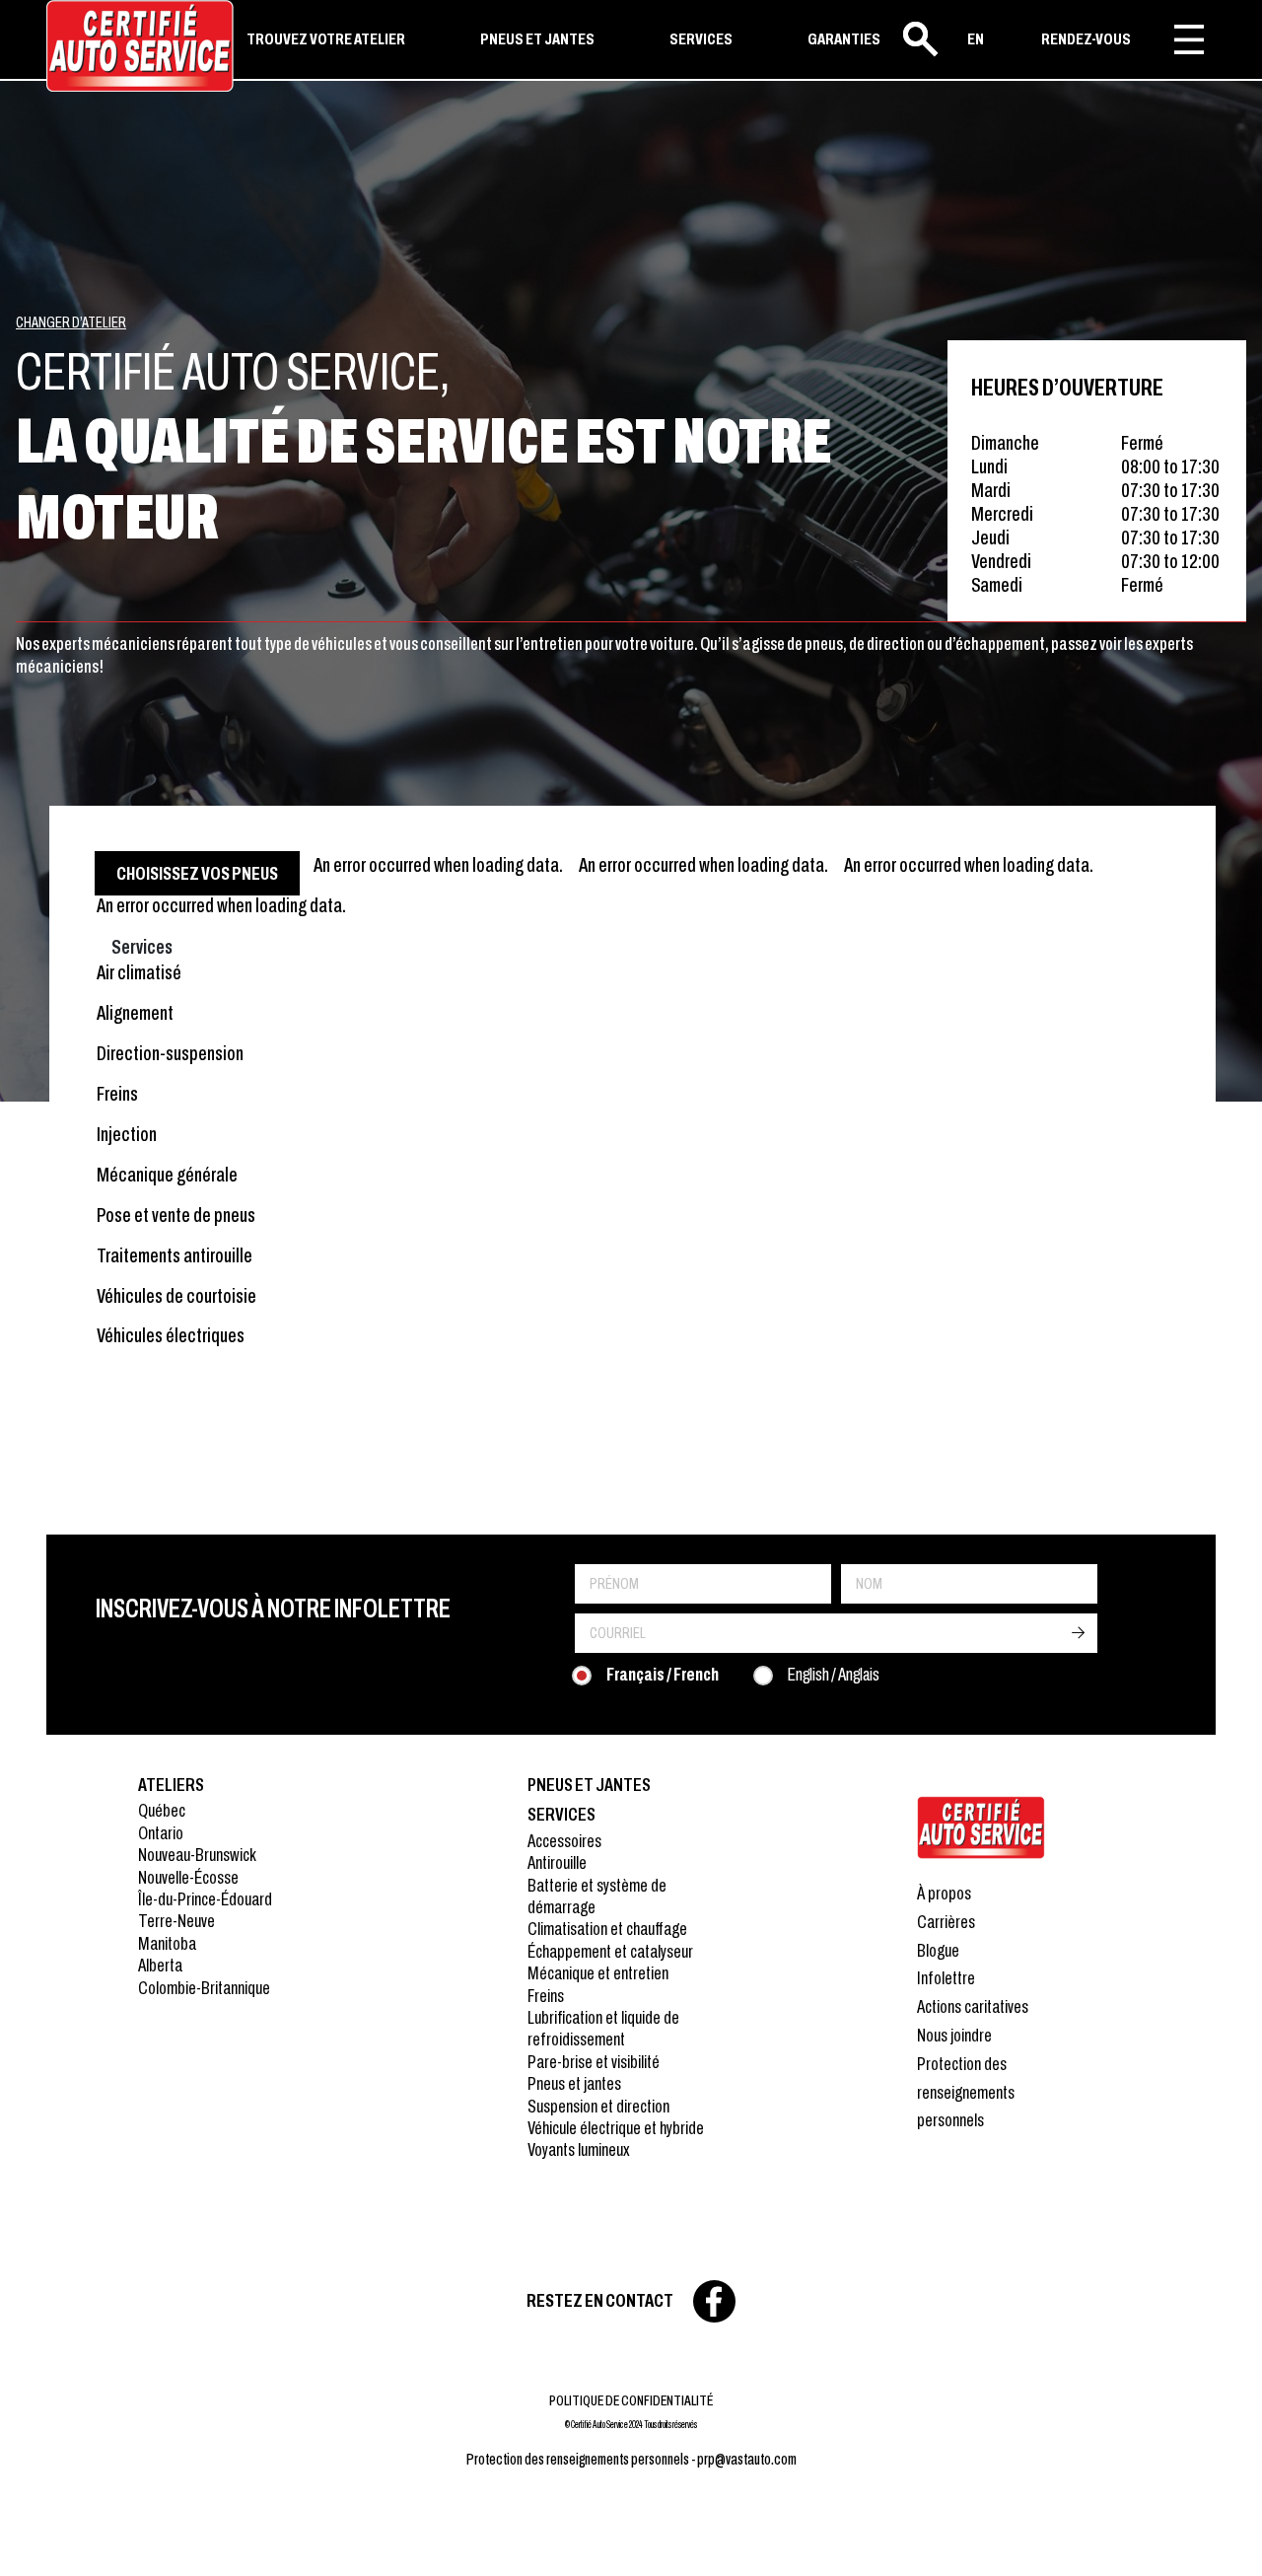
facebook (714, 2301)
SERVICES (701, 39)
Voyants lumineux (579, 2149)
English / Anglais (834, 1674)
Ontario (161, 1833)
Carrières (946, 1922)
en (976, 39)
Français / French (663, 1674)
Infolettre (946, 1978)
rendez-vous (1086, 39)
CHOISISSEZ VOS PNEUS (197, 873)
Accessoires (564, 1841)
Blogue (938, 1950)
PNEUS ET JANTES (537, 39)
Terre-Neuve (176, 1921)
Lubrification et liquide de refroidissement (603, 2028)
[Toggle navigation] (1189, 39)
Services (561, 1814)
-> (1078, 1633)
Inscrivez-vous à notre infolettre (273, 1609)
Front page (981, 1827)
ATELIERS (171, 1785)
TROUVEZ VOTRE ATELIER (326, 39)
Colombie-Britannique (204, 1988)
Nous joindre (954, 2035)
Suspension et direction (598, 2106)
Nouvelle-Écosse (188, 1877)
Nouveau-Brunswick (197, 1855)
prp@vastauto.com (747, 2459)
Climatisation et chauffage (607, 1929)
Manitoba (167, 1943)
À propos (944, 1893)
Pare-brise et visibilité (594, 2062)
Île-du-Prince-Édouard (205, 1899)
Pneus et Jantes (589, 1785)
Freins (546, 1996)
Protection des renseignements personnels (966, 2092)
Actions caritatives (973, 2006)
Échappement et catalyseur (610, 1951)
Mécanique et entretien (598, 1973)
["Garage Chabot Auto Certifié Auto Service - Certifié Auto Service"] (140, 46)
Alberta (160, 1965)
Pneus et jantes (574, 2083)
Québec (162, 1810)
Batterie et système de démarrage (597, 1896)
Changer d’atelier (71, 322)
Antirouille (557, 1862)
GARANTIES (844, 39)
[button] (39, 2537)
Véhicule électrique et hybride (616, 2128)
